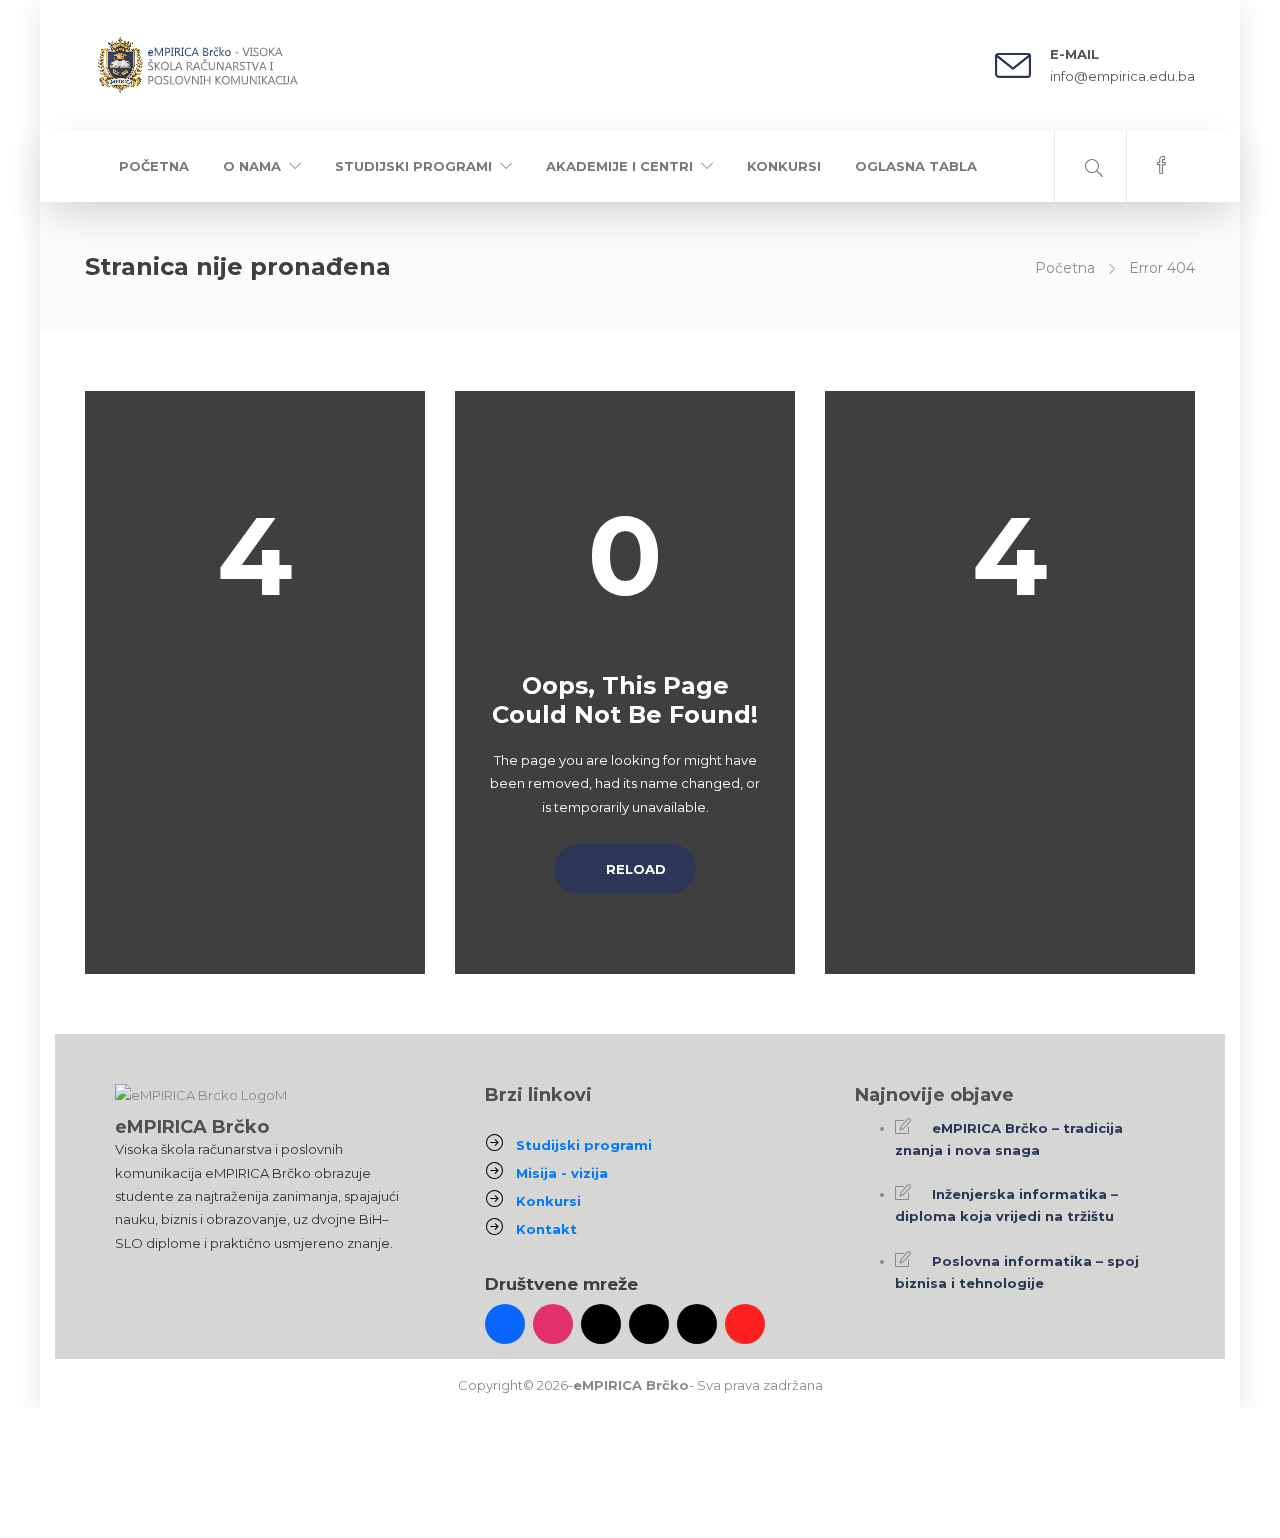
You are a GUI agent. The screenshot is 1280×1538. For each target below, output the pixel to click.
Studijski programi (413, 166)
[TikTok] (601, 1324)
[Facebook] (505, 1324)
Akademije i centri (619, 166)
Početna (154, 166)
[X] (649, 1324)
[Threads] (697, 1324)
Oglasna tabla (916, 166)
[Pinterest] (745, 1324)
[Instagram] (553, 1324)
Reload (634, 869)
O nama (252, 166)
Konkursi (784, 166)
